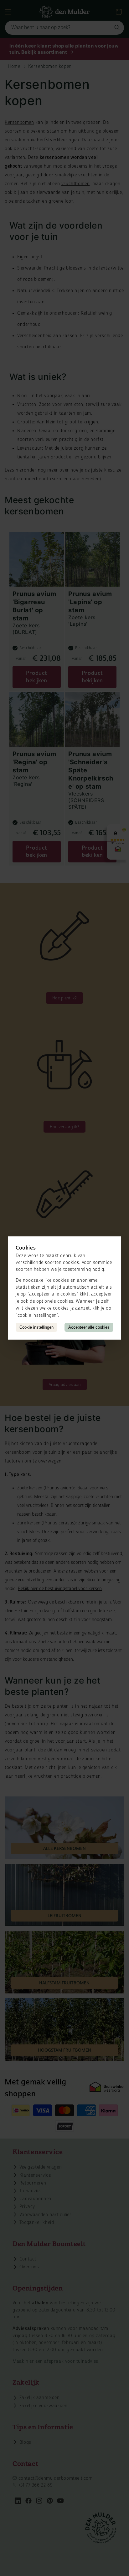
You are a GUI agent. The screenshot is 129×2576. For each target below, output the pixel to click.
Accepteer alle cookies (89, 1327)
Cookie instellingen (36, 1327)
